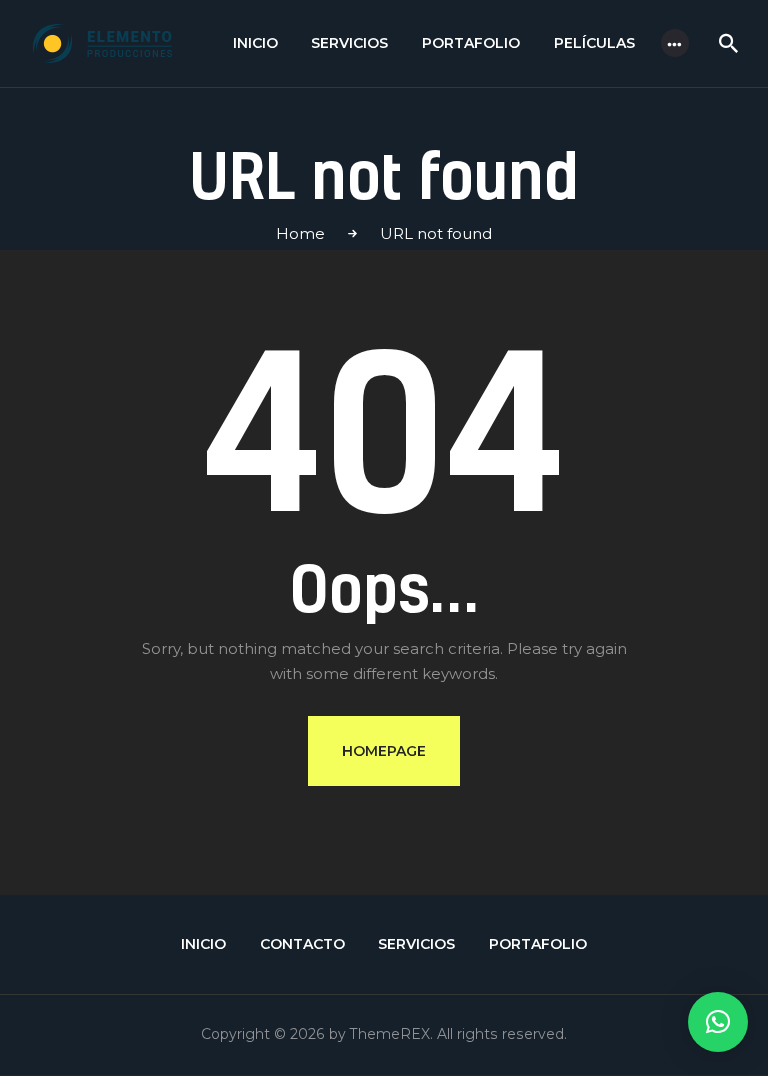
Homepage (384, 751)
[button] (718, 1022)
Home (300, 233)
